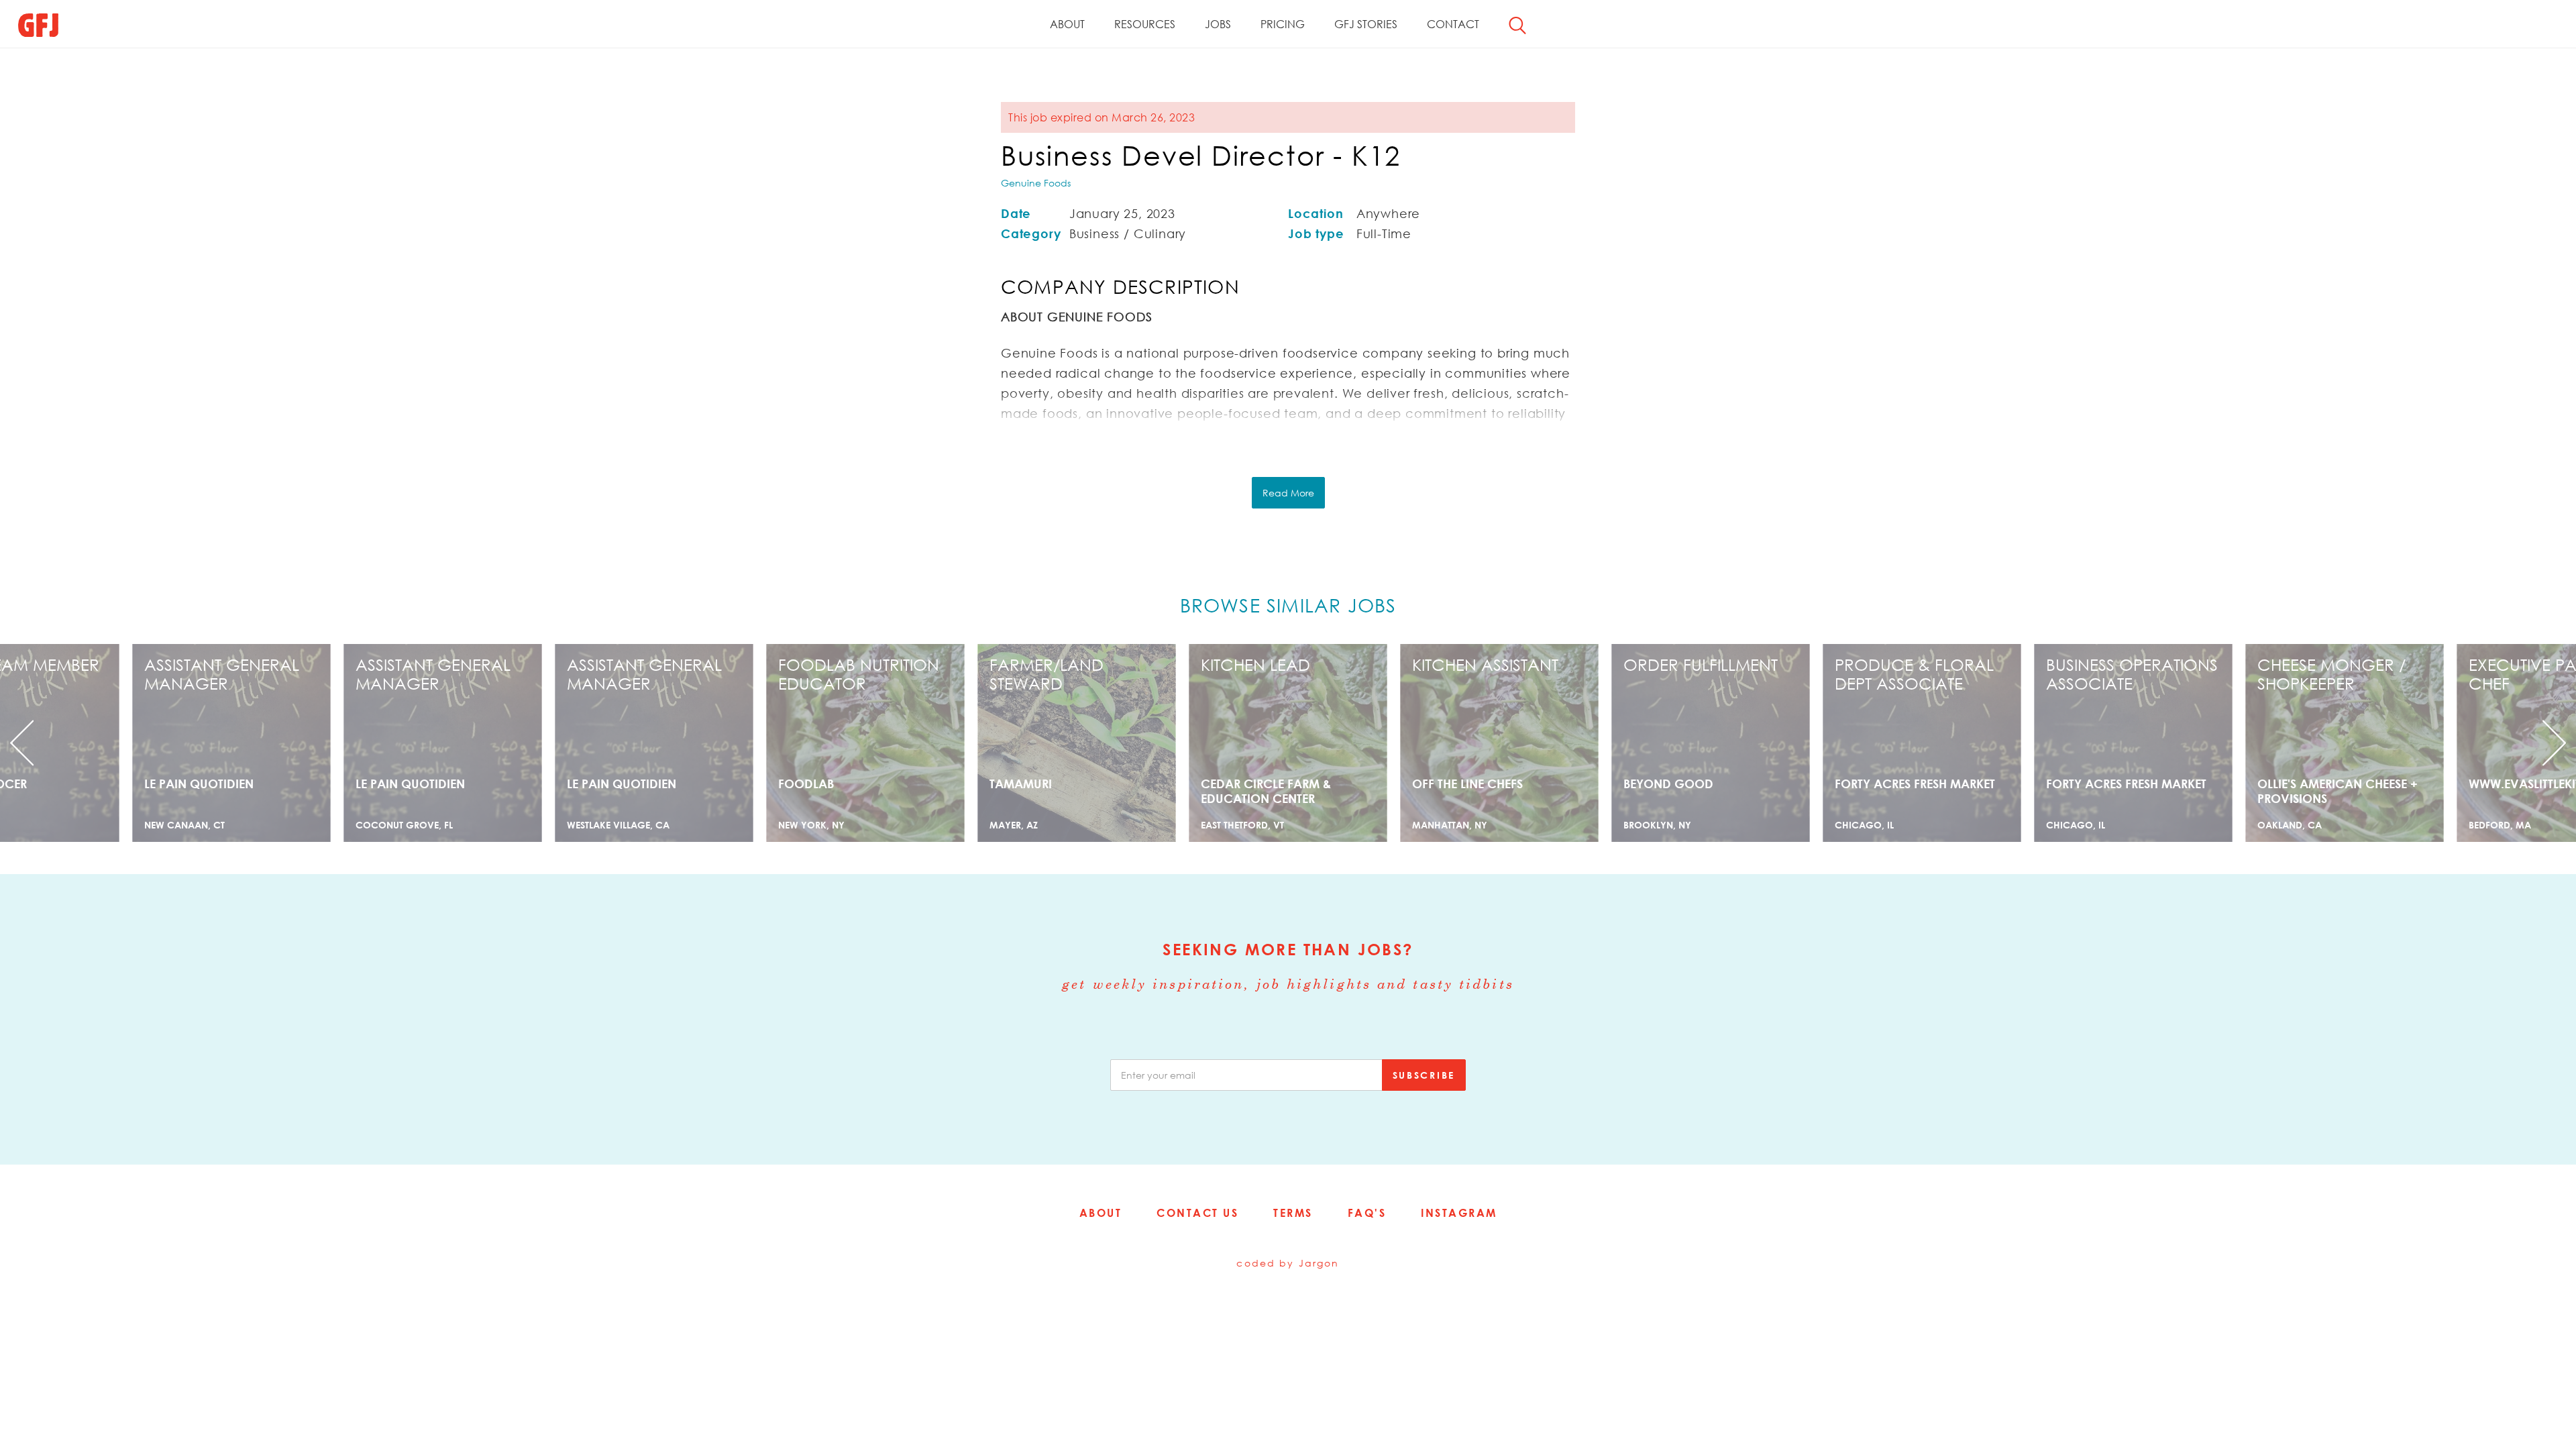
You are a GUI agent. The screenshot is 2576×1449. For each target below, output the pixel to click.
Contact (1453, 24)
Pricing (1283, 24)
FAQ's (1367, 1213)
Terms (1293, 1213)
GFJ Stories (1366, 24)
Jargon (1319, 1263)
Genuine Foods (1036, 183)
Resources (1145, 24)
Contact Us (1197, 1213)
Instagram (1459, 1213)
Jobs (1218, 24)
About (1067, 24)
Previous (193, 743)
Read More (1288, 493)
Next (2383, 743)
